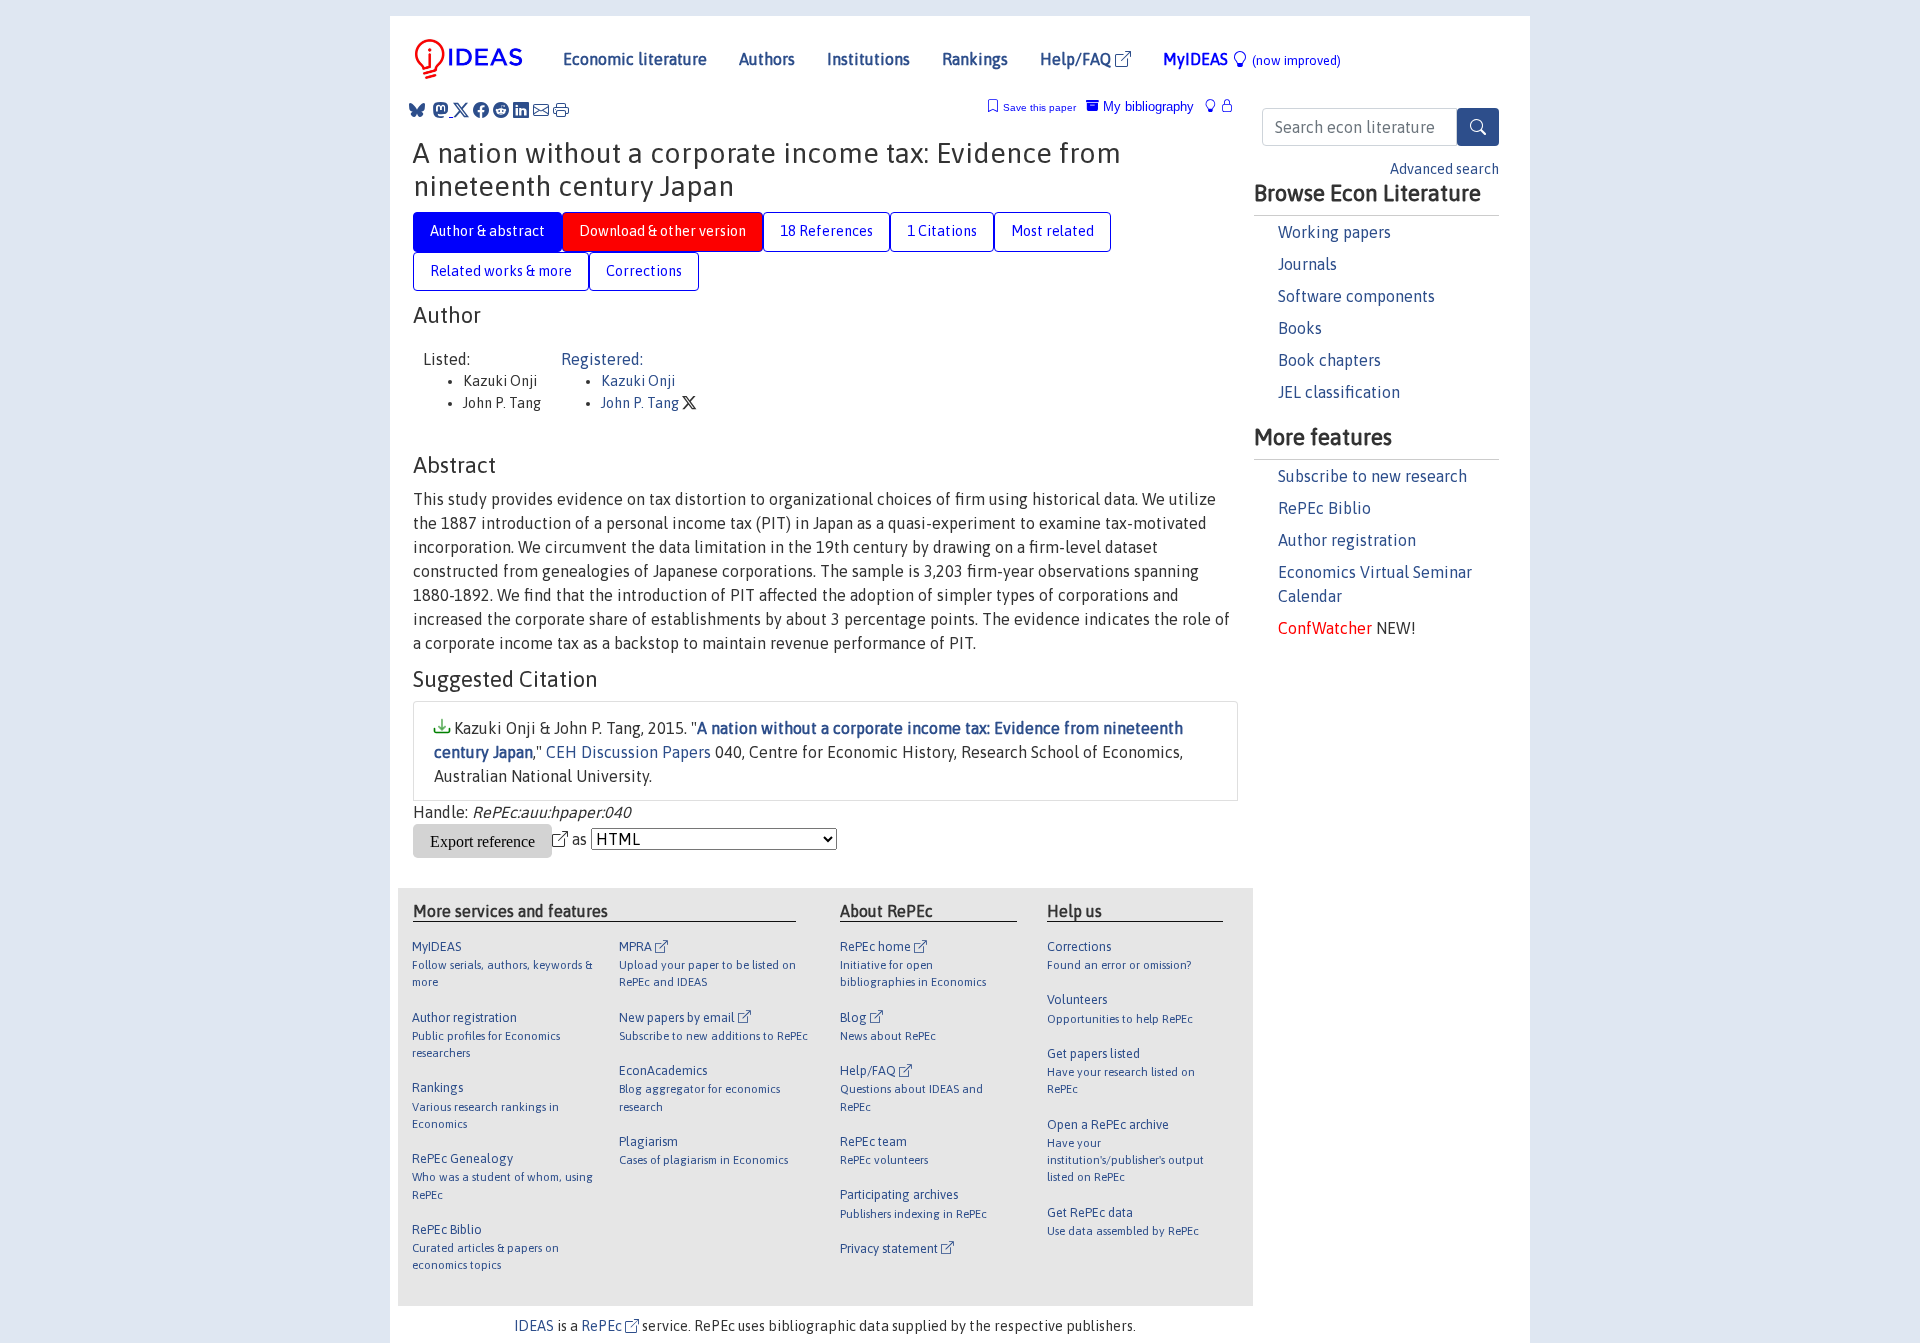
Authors (767, 59)
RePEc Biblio (1324, 508)
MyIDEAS (1252, 59)
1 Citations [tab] (942, 231)
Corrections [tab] (644, 271)
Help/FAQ (1077, 59)
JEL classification (1339, 392)
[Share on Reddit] (501, 110)
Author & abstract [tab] (487, 231)
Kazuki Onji (638, 381)
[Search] (1478, 127)
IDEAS (534, 1326)
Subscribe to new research (1372, 476)
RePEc (603, 1326)
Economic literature (635, 59)
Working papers (1334, 232)
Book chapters (1329, 360)
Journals (1307, 264)
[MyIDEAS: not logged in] (1216, 106)
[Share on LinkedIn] (521, 110)
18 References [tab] (826, 231)
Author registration (1347, 540)
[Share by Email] (541, 110)
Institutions (868, 59)
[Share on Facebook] (481, 110)
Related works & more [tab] (501, 271)
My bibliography (1146, 106)
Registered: (602, 359)
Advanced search (1444, 169)
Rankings (975, 59)
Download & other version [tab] (662, 231)
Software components (1356, 296)
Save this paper (1039, 107)
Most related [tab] (1052, 231)
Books (1300, 328)
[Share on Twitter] (461, 110)
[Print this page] (561, 110)
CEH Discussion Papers (628, 752)
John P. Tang (641, 403)
